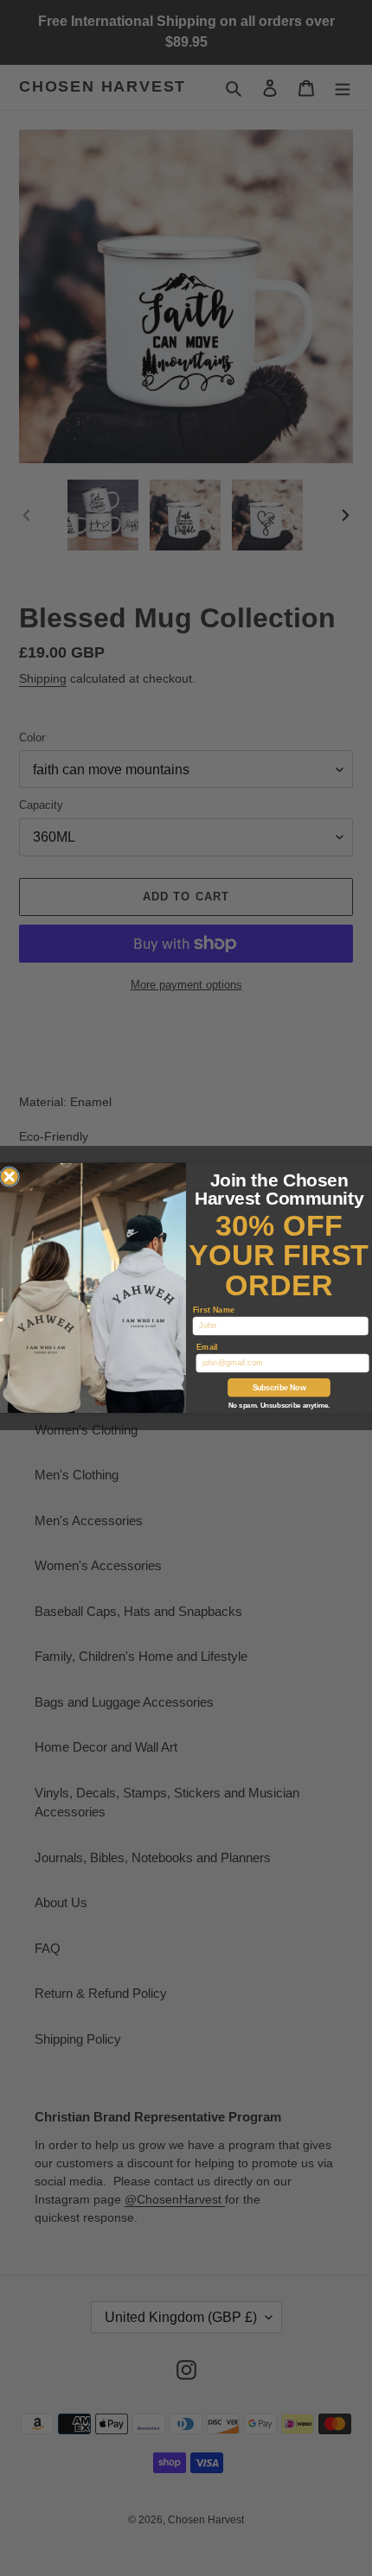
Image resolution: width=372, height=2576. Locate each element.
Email (207, 1347)
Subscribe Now (279, 1387)
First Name (214, 1310)
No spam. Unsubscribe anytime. (279, 1406)
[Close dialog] (10, 1177)
